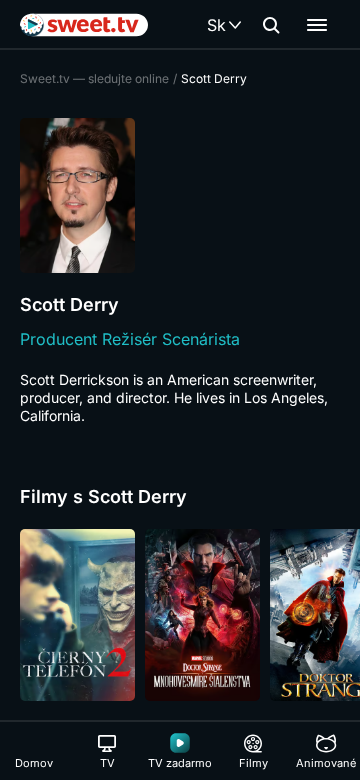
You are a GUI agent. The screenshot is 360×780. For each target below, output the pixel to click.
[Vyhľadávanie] (271, 25)
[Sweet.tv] (84, 25)
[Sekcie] (317, 25)
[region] (180, 615)
